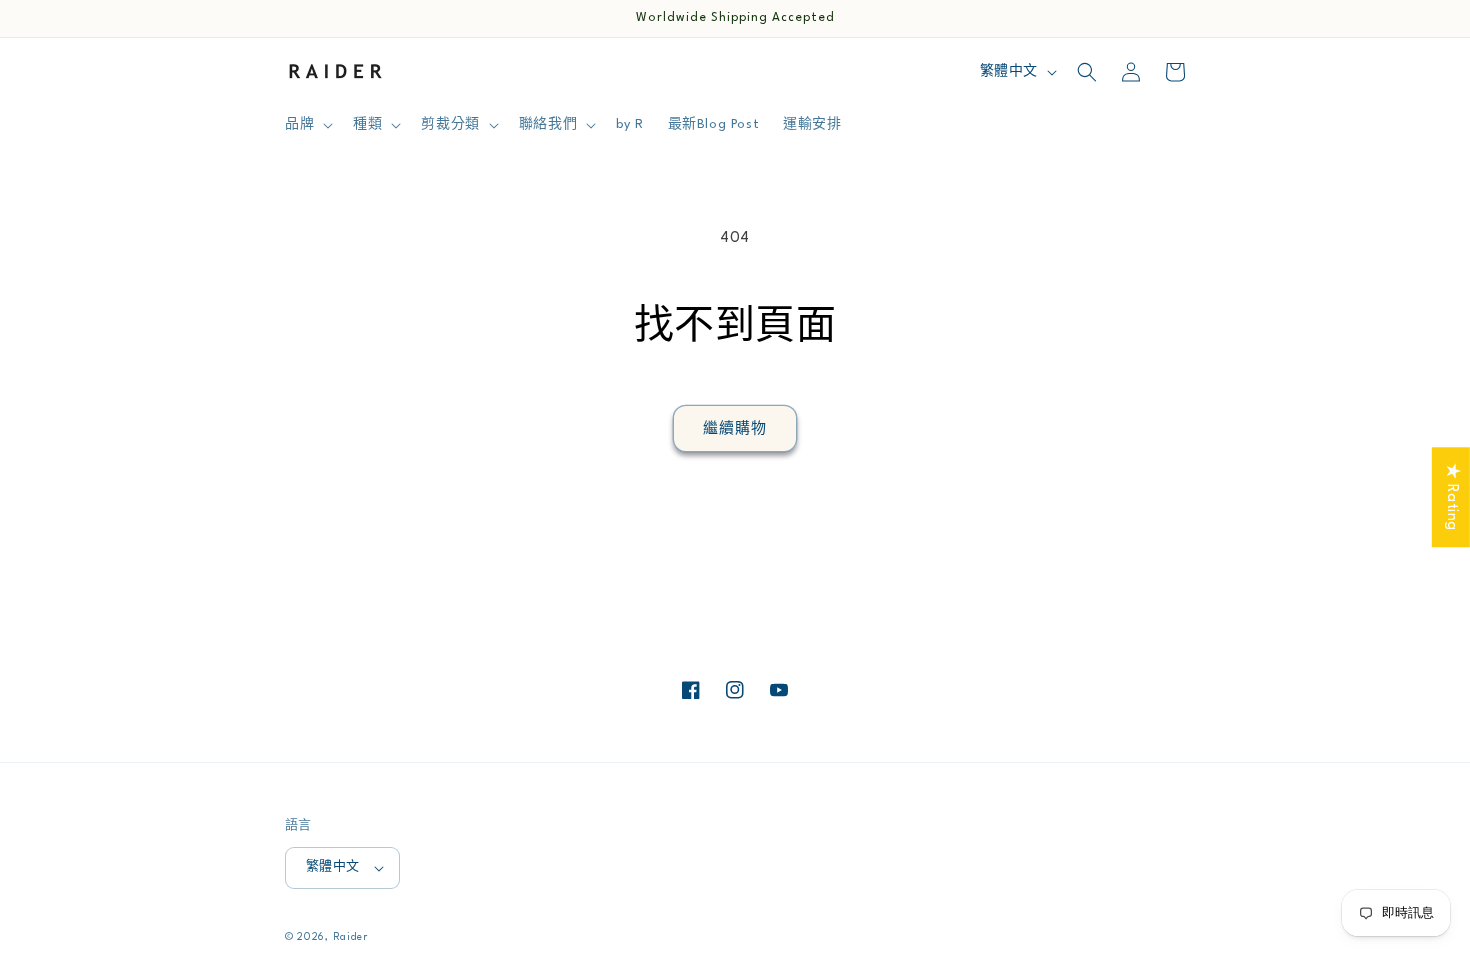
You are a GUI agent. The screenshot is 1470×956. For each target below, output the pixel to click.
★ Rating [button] (1451, 497)
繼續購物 (735, 429)
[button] (307, 125)
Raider (350, 937)
